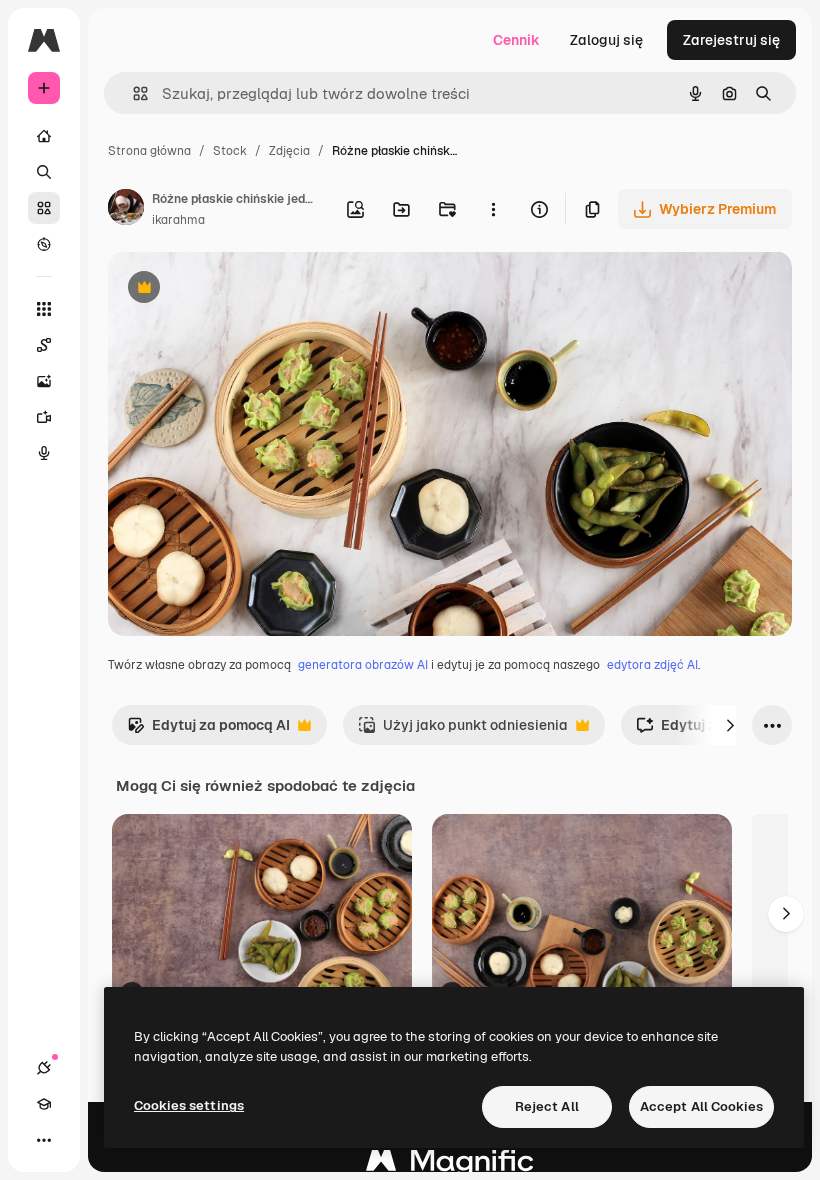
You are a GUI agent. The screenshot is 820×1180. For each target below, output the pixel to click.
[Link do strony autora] (126, 210)
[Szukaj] (44, 172)
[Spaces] (44, 345)
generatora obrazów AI (363, 665)
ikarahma (178, 220)
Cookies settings (189, 1105)
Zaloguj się (606, 40)
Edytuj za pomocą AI (208, 730)
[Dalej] (730, 725)
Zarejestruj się (731, 40)
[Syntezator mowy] (44, 453)
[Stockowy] (44, 208)
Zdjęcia (289, 151)
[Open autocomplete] (132, 93)
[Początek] (44, 136)
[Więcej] (44, 1140)
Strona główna (149, 151)
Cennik (516, 40)
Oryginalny (246, 289)
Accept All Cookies (701, 1106)
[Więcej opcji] (493, 209)
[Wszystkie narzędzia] (44, 309)
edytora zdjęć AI (652, 665)
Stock (230, 151)
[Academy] (44, 1104)
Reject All (547, 1106)
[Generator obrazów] (44, 381)
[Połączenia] (44, 1068)
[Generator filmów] (44, 417)
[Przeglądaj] (44, 244)
